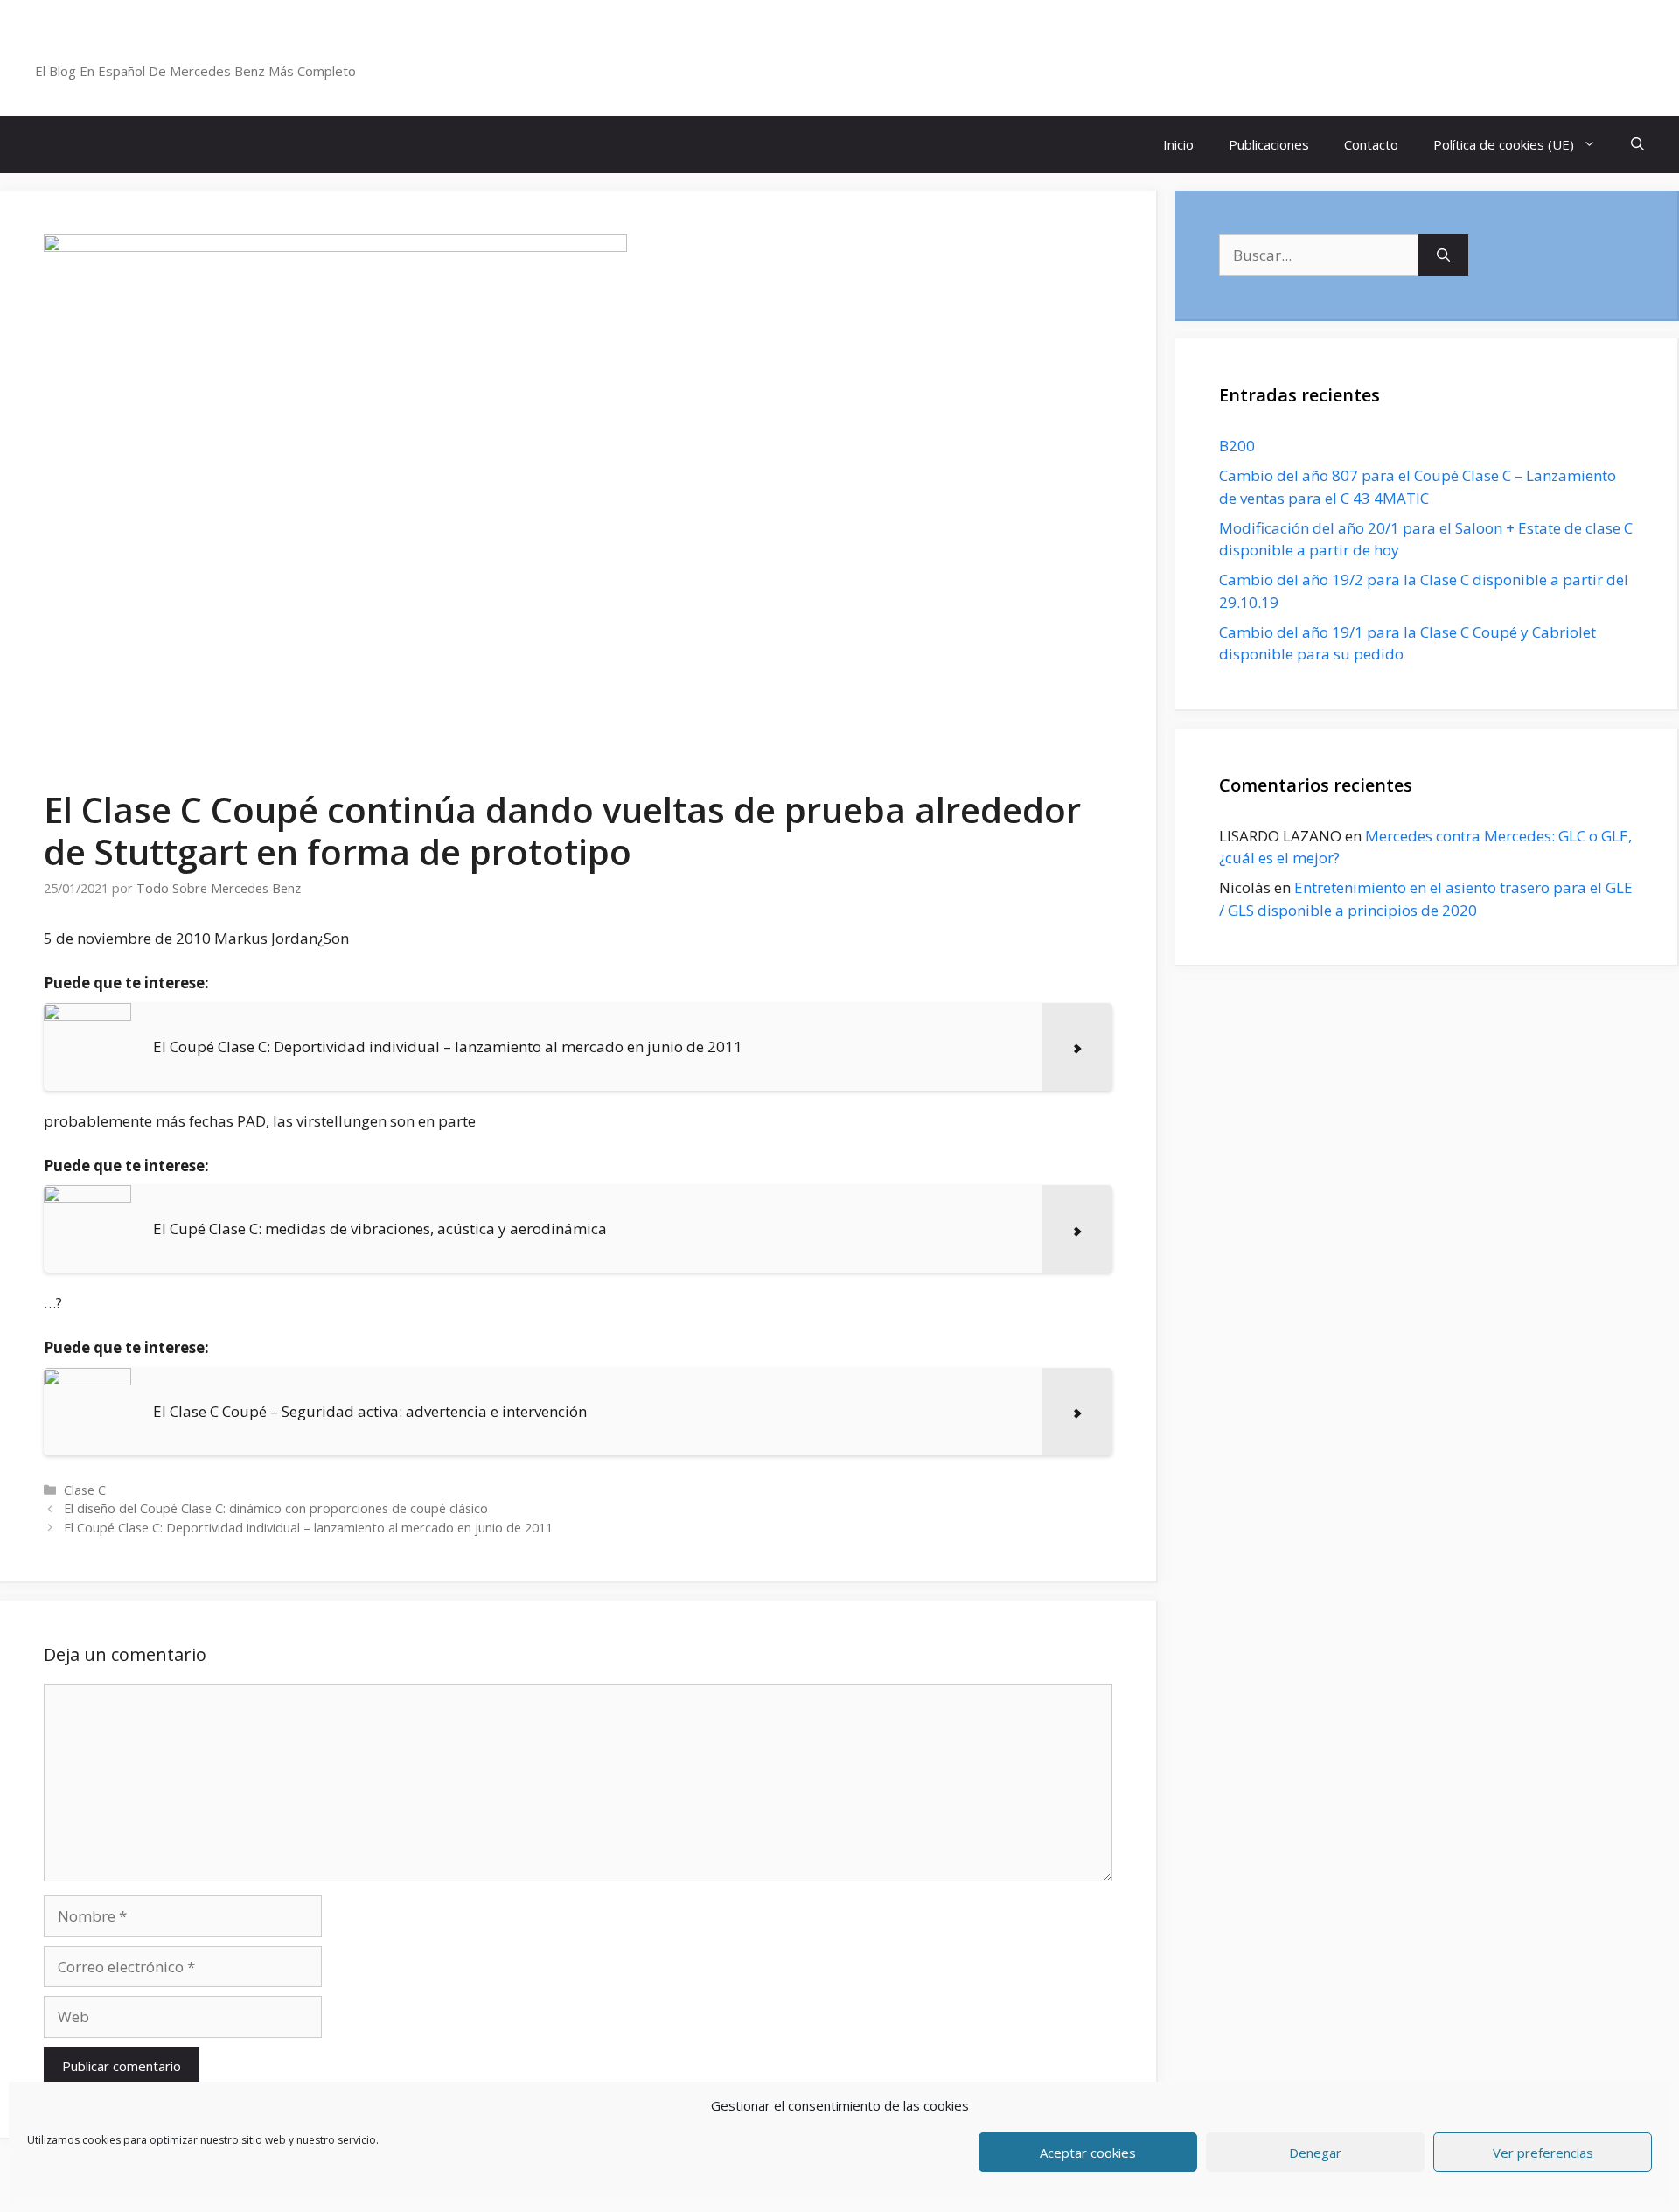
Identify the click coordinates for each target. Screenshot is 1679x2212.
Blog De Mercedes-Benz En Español (224, 48)
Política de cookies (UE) (1504, 144)
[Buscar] (1443, 255)
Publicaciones (1269, 144)
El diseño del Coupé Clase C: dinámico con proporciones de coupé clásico (276, 1508)
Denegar (1315, 2153)
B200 (1237, 446)
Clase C (85, 1490)
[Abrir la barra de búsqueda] (1637, 145)
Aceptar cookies (1088, 2153)
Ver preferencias (1543, 2153)
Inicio (1178, 144)
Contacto (1371, 144)
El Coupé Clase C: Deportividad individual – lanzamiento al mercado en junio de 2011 (308, 1528)
